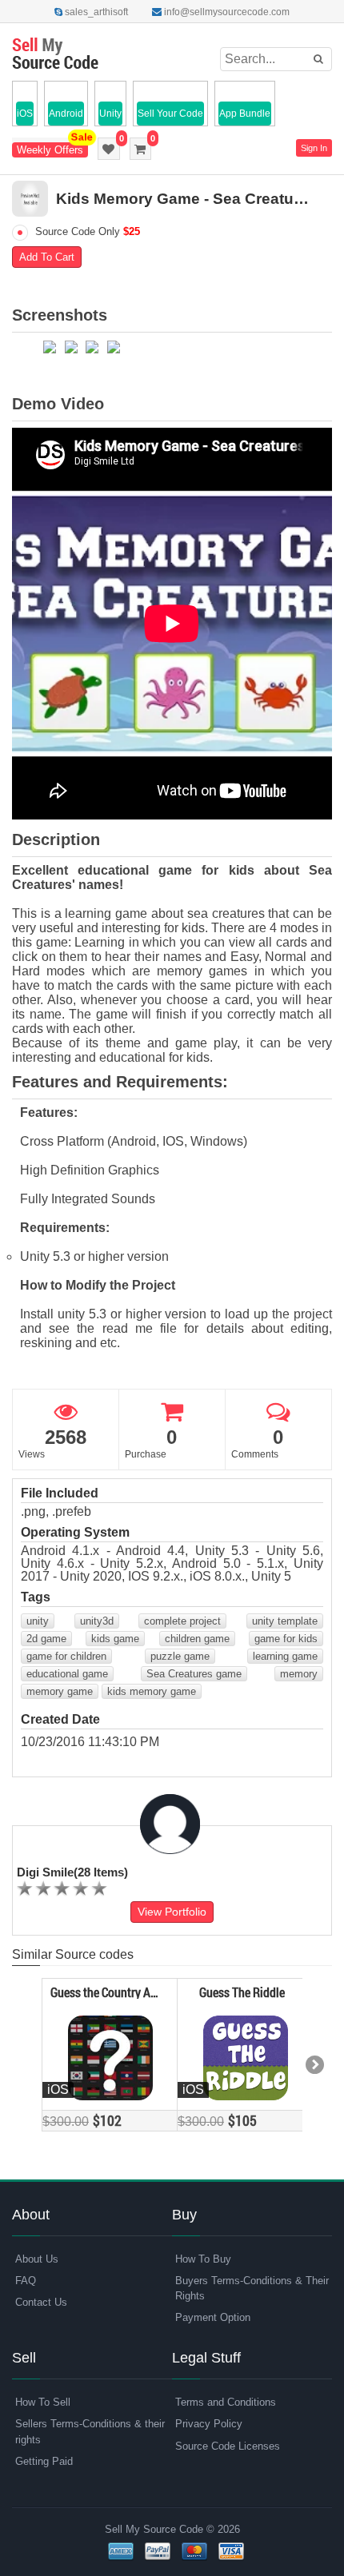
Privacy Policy (209, 2424)
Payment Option (213, 2317)
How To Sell (43, 2402)
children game (197, 1639)
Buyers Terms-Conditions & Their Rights (252, 2288)
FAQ (26, 2281)
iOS (25, 114)
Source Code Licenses (228, 2446)
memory (299, 1674)
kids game (115, 1639)
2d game (46, 1639)
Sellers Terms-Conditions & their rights (90, 2431)
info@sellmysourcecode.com (226, 12)
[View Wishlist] (109, 149)
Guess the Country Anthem (107, 1992)
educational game (67, 1674)
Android (66, 114)
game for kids (286, 1639)
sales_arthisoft (95, 12)
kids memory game (152, 1691)
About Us (37, 2259)
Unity (110, 114)
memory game (60, 1691)
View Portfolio (172, 1912)
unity (38, 1621)
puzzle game (180, 1656)
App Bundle (245, 114)
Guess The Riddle (242, 1992)
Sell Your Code (170, 114)
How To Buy (203, 2259)
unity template (285, 1621)
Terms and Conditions (226, 2402)
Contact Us (41, 2302)
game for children (66, 1656)
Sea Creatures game (194, 1674)
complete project (182, 1621)
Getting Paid (44, 2461)
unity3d (97, 1621)
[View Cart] (140, 149)
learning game (285, 1656)
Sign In (314, 148)
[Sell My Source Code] (55, 55)
